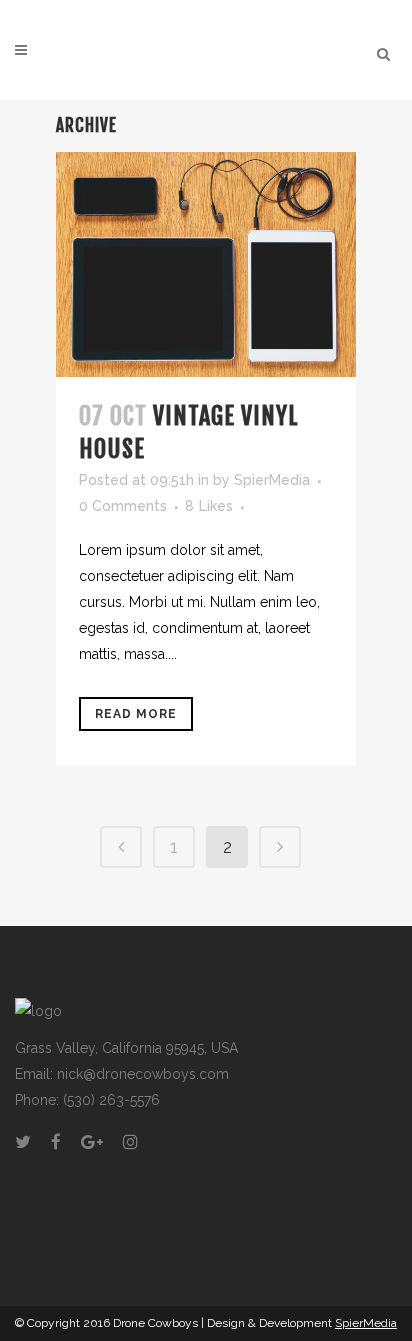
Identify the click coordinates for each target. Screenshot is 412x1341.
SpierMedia (272, 480)
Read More (136, 714)
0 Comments (123, 506)
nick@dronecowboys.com (143, 1074)
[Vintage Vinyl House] (206, 264)
